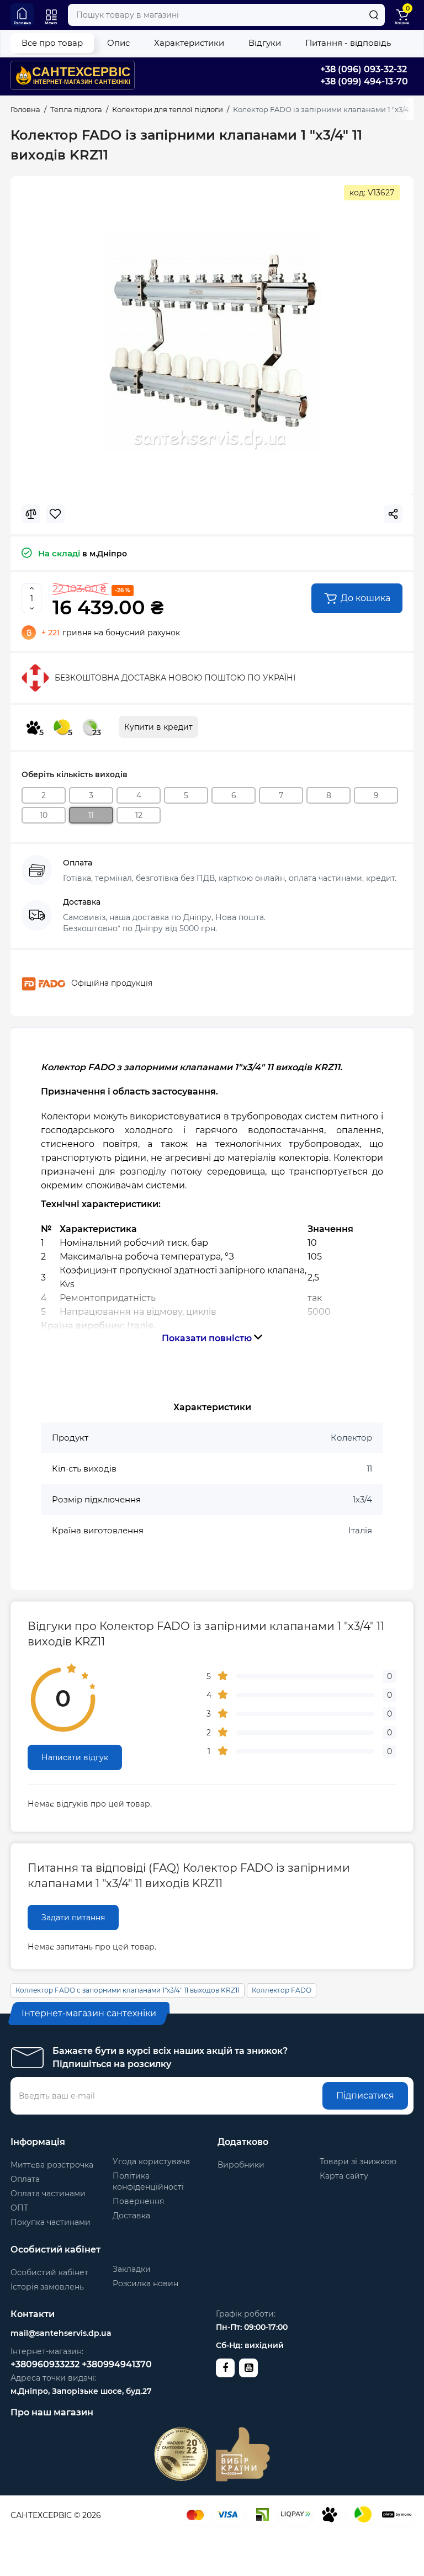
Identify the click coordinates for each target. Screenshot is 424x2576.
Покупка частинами (51, 2222)
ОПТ (19, 2208)
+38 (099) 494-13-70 (364, 81)
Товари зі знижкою (358, 2161)
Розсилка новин (145, 2283)
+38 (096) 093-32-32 (364, 69)
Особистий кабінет (49, 2272)
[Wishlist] (55, 514)
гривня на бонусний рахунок (111, 633)
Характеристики (189, 43)
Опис (118, 43)
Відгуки (265, 43)
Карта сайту (344, 2176)
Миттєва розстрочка (52, 2165)
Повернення (138, 2201)
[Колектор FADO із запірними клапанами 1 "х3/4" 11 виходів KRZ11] (212, 342)
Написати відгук (75, 1757)
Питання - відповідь (348, 43)
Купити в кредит (158, 727)
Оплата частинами (48, 2193)
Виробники (241, 2165)
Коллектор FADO (282, 1990)
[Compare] (31, 514)
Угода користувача (151, 2161)
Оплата (25, 2179)
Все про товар (52, 43)
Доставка (131, 2216)
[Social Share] (393, 514)
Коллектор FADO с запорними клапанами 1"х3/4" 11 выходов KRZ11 (128, 1990)
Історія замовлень (47, 2287)
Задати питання (73, 1918)
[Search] (374, 15)
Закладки (132, 2269)
